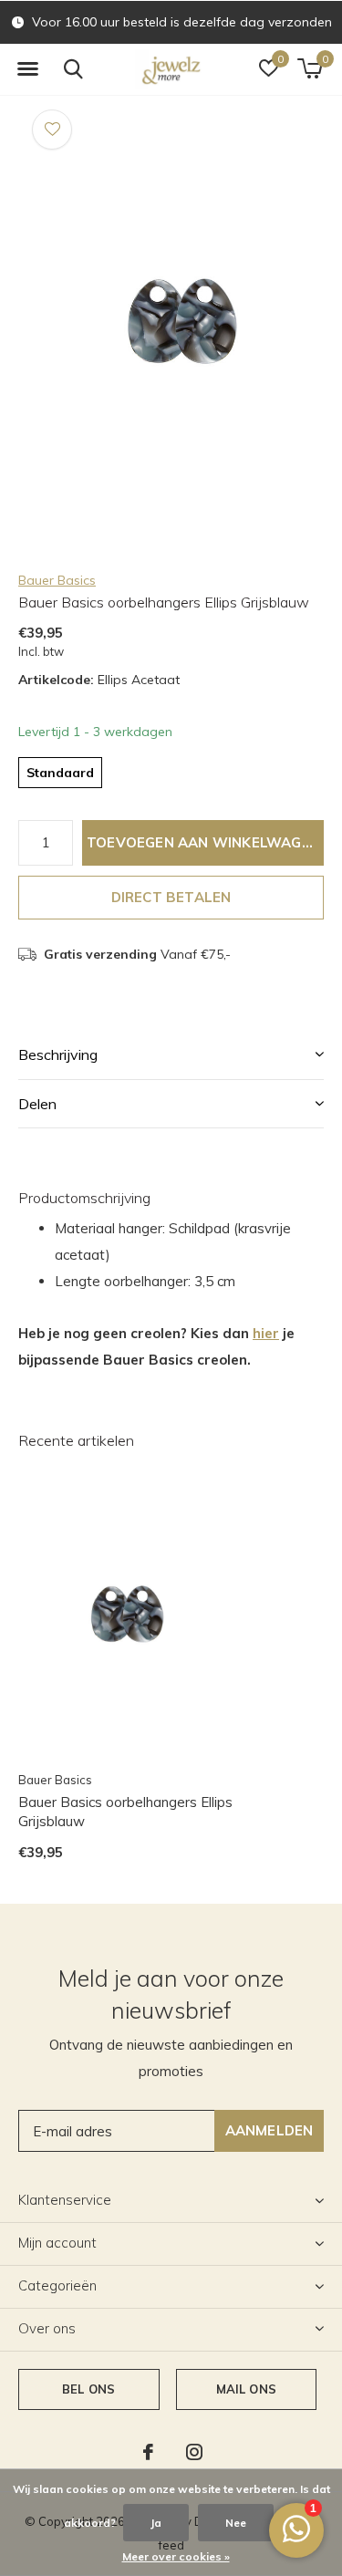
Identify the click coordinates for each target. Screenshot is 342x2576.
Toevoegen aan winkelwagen (203, 842)
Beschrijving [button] (58, 1054)
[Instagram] (194, 2452)
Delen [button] (37, 1104)
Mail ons (246, 2389)
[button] (27, 69)
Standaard (60, 773)
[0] (310, 68)
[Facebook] (148, 2452)
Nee (236, 2523)
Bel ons (88, 2389)
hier (266, 1333)
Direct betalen (171, 897)
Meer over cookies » (176, 2556)
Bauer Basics (57, 580)
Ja (156, 2523)
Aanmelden (269, 2130)
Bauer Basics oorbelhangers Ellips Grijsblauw (125, 1812)
